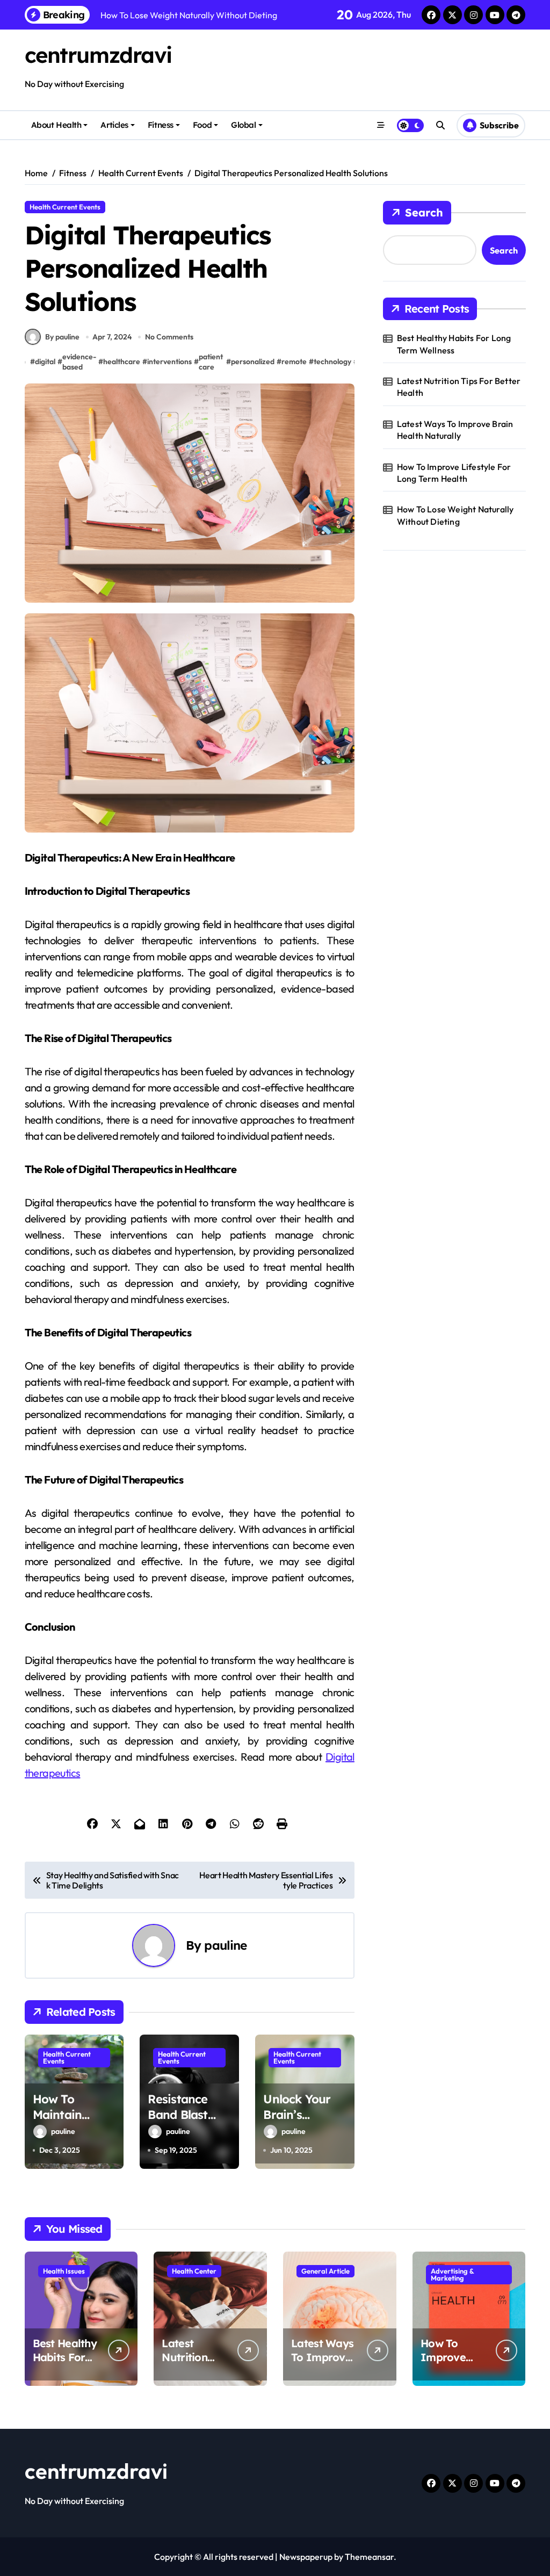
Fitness (161, 125)
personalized (253, 361)
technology (332, 361)
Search (424, 212)
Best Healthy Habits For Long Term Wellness (454, 344)
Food (202, 125)
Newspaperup (306, 2557)
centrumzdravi (98, 55)
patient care (211, 362)
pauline (225, 1945)
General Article (325, 2271)
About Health (56, 125)
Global (243, 125)
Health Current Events (65, 207)
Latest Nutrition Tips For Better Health (459, 387)
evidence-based (79, 362)
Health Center (194, 2271)
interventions (169, 361)
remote (294, 361)
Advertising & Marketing (453, 2274)
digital (45, 361)
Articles (114, 125)
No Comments (169, 337)
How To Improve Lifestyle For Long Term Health (454, 473)
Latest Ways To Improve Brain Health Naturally (455, 430)
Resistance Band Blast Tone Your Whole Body (181, 2122)
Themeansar (369, 2557)
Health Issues (64, 2271)
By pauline (62, 337)
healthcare (122, 361)
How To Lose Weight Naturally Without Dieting (455, 515)
